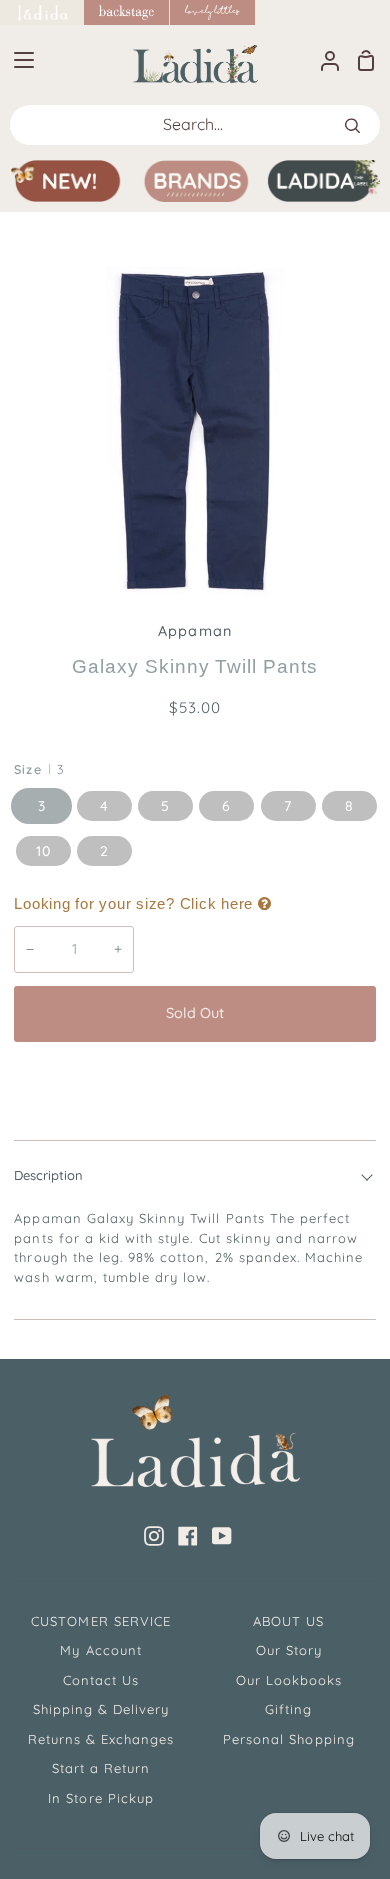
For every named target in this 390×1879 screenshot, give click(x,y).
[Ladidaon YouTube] (222, 1536)
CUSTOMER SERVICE (101, 1621)
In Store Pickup (101, 1798)
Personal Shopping (289, 1739)
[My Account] (322, 60)
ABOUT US (288, 1621)
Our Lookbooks (289, 1680)
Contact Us (101, 1680)
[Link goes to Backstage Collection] (127, 12)
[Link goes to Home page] (42, 12)
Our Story (289, 1650)
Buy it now (195, 1080)
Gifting (288, 1709)
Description (48, 1175)
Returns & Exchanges (101, 1739)
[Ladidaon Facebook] (188, 1536)
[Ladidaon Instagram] (154, 1536)
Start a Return (101, 1768)
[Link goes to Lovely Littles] (213, 12)
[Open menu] (18, 60)
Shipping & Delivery (101, 1709)
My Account (100, 1650)
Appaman (194, 631)
